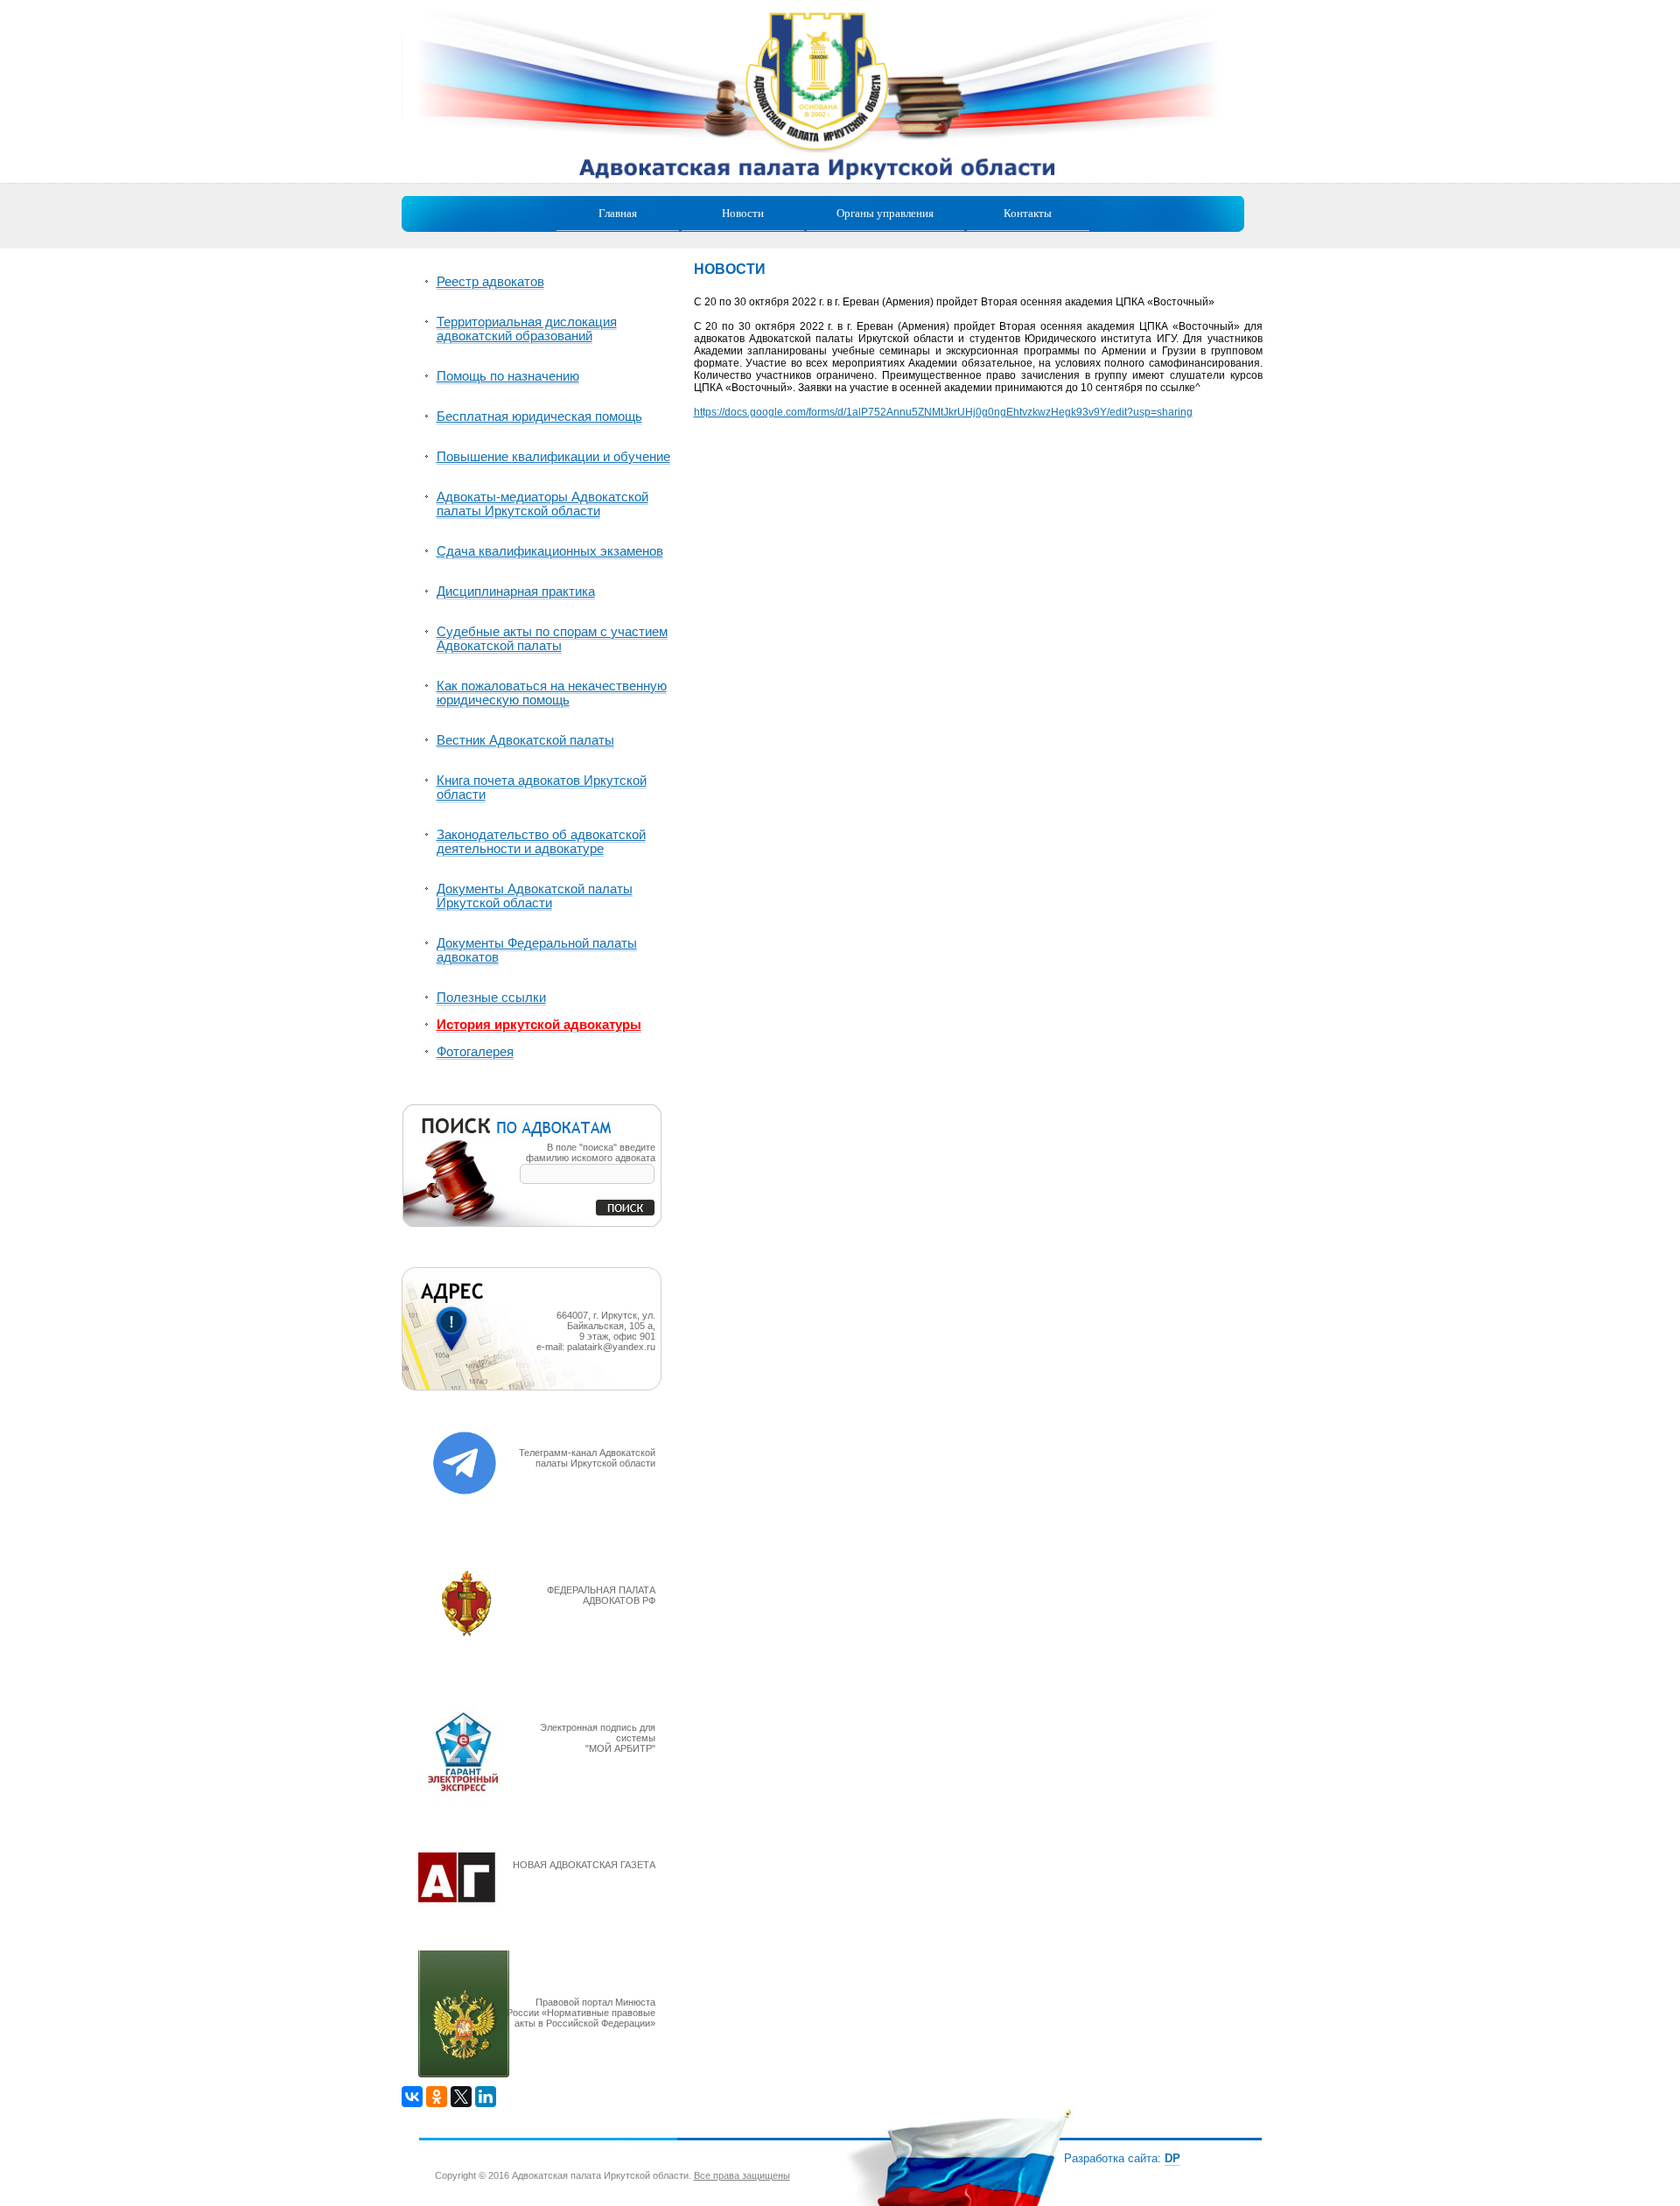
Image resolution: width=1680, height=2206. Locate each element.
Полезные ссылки (491, 998)
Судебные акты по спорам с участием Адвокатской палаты (552, 639)
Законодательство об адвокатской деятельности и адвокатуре (541, 842)
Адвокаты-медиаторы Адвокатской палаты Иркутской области (542, 504)
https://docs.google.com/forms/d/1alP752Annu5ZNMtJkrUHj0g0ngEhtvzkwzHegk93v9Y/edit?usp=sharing (943, 412)
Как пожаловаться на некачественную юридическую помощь (552, 693)
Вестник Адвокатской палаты (525, 740)
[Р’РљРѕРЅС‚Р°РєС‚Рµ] (412, 2097)
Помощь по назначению (508, 376)
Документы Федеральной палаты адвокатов (537, 950)
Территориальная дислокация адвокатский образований (527, 329)
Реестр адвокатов (490, 282)
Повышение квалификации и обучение (553, 457)
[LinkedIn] (486, 2097)
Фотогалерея (475, 1052)
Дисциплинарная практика (516, 592)
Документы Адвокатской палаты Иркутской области (535, 896)
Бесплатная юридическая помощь (539, 417)
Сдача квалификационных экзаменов (550, 551)
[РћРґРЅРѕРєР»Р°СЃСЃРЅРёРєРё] (437, 2097)
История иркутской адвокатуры (539, 1025)
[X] (461, 2097)
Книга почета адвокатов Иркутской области (542, 788)
